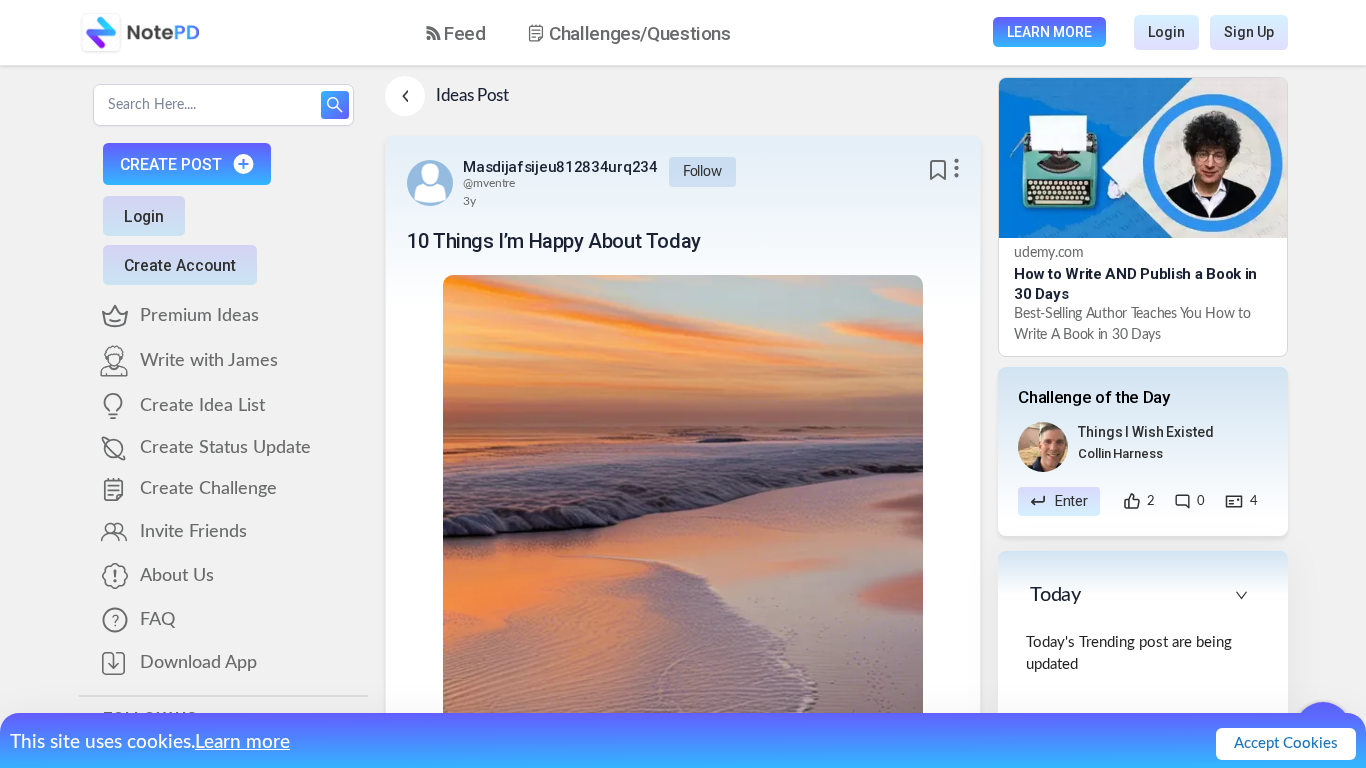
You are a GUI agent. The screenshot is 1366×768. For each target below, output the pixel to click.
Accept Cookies (1286, 743)
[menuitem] (456, 33)
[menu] (596, 33)
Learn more (242, 742)
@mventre (489, 183)
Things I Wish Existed (1145, 432)
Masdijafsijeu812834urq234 (560, 167)
